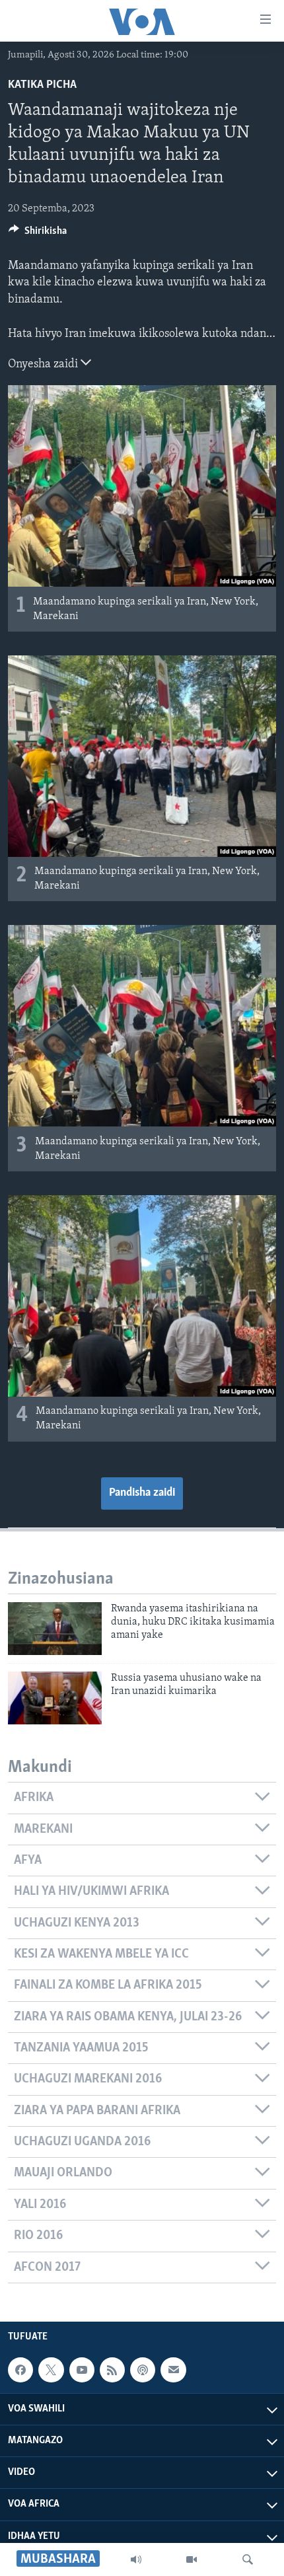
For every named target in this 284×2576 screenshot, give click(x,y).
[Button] (38, 234)
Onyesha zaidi (44, 365)
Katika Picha (42, 85)
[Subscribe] (173, 2370)
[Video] (192, 2559)
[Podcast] (143, 2370)
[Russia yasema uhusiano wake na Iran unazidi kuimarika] (55, 1698)
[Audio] (136, 2559)
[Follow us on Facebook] (20, 2370)
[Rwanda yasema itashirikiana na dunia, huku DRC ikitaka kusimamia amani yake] (55, 1629)
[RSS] (112, 2370)
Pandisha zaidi (142, 1493)
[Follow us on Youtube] (82, 2370)
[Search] (248, 2559)
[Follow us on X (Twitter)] (51, 2370)
